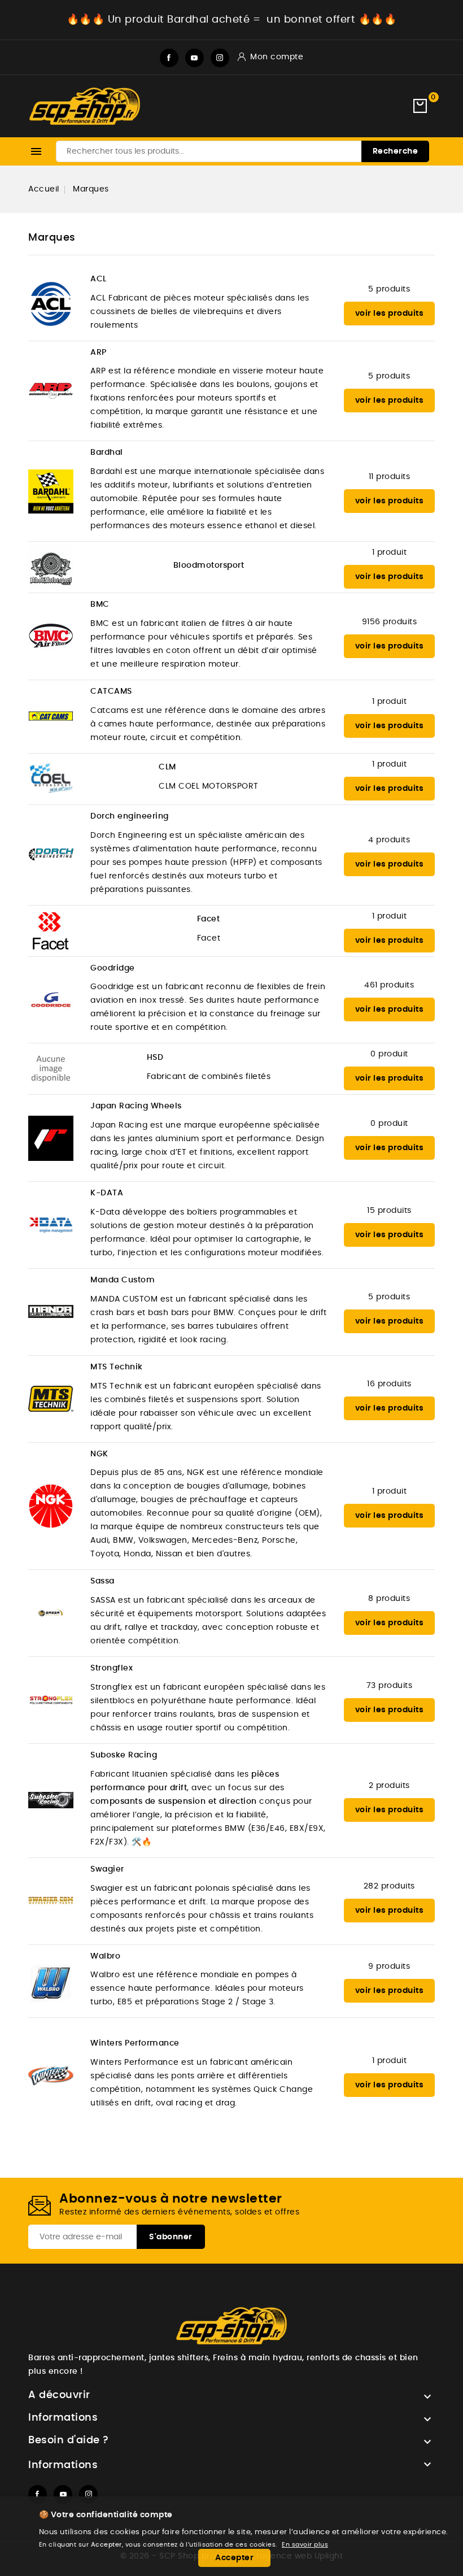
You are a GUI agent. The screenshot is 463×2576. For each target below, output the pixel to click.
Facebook (169, 58)
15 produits (389, 1211)
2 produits (389, 1786)
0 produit (389, 1054)
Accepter (234, 2558)
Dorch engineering (130, 816)
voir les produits (390, 314)
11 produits (390, 477)
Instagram (220, 58)
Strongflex (112, 1668)
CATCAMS (111, 691)
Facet (209, 919)
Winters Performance (135, 2043)
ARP (99, 353)
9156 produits (390, 622)
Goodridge (113, 968)
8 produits (389, 1599)
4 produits (389, 840)
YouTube (195, 58)
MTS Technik (117, 1367)
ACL (99, 279)
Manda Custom (123, 1280)
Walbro (105, 1956)
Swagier (107, 1869)
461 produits (389, 985)
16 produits (389, 1384)
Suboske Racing (124, 1755)
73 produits (390, 1686)
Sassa (102, 1581)
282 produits (389, 1886)
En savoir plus (305, 2545)
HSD (155, 1058)
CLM (167, 767)
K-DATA (107, 1193)
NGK (99, 1454)
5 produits (389, 289)
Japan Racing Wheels (136, 1106)
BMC (100, 604)
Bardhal (107, 452)
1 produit (390, 552)
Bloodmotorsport (209, 565)
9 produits (389, 1966)
